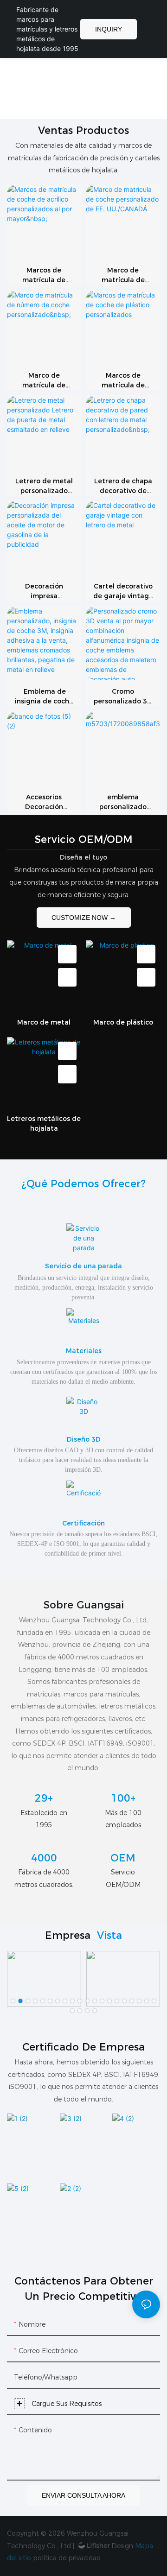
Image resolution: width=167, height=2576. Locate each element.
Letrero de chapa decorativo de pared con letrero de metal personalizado (123, 486)
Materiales (84, 1351)
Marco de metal (44, 1022)
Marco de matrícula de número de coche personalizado (44, 381)
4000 (44, 1858)
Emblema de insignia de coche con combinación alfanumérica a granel (44, 697)
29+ (44, 1798)
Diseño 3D (84, 1439)
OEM (123, 1858)
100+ (123, 1798)
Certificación (83, 1523)
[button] (13, 2001)
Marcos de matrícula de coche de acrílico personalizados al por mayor (44, 275)
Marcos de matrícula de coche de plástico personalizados (123, 381)
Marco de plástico (123, 1022)
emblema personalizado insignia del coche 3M (123, 802)
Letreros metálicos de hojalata (44, 1123)
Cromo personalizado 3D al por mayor (123, 697)
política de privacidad (67, 2558)
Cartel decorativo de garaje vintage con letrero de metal (123, 592)
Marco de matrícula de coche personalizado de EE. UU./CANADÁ (123, 275)
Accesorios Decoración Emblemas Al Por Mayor (44, 802)
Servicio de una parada (83, 1266)
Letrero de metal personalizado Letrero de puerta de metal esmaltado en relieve (44, 486)
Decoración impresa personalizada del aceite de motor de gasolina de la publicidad (44, 592)
